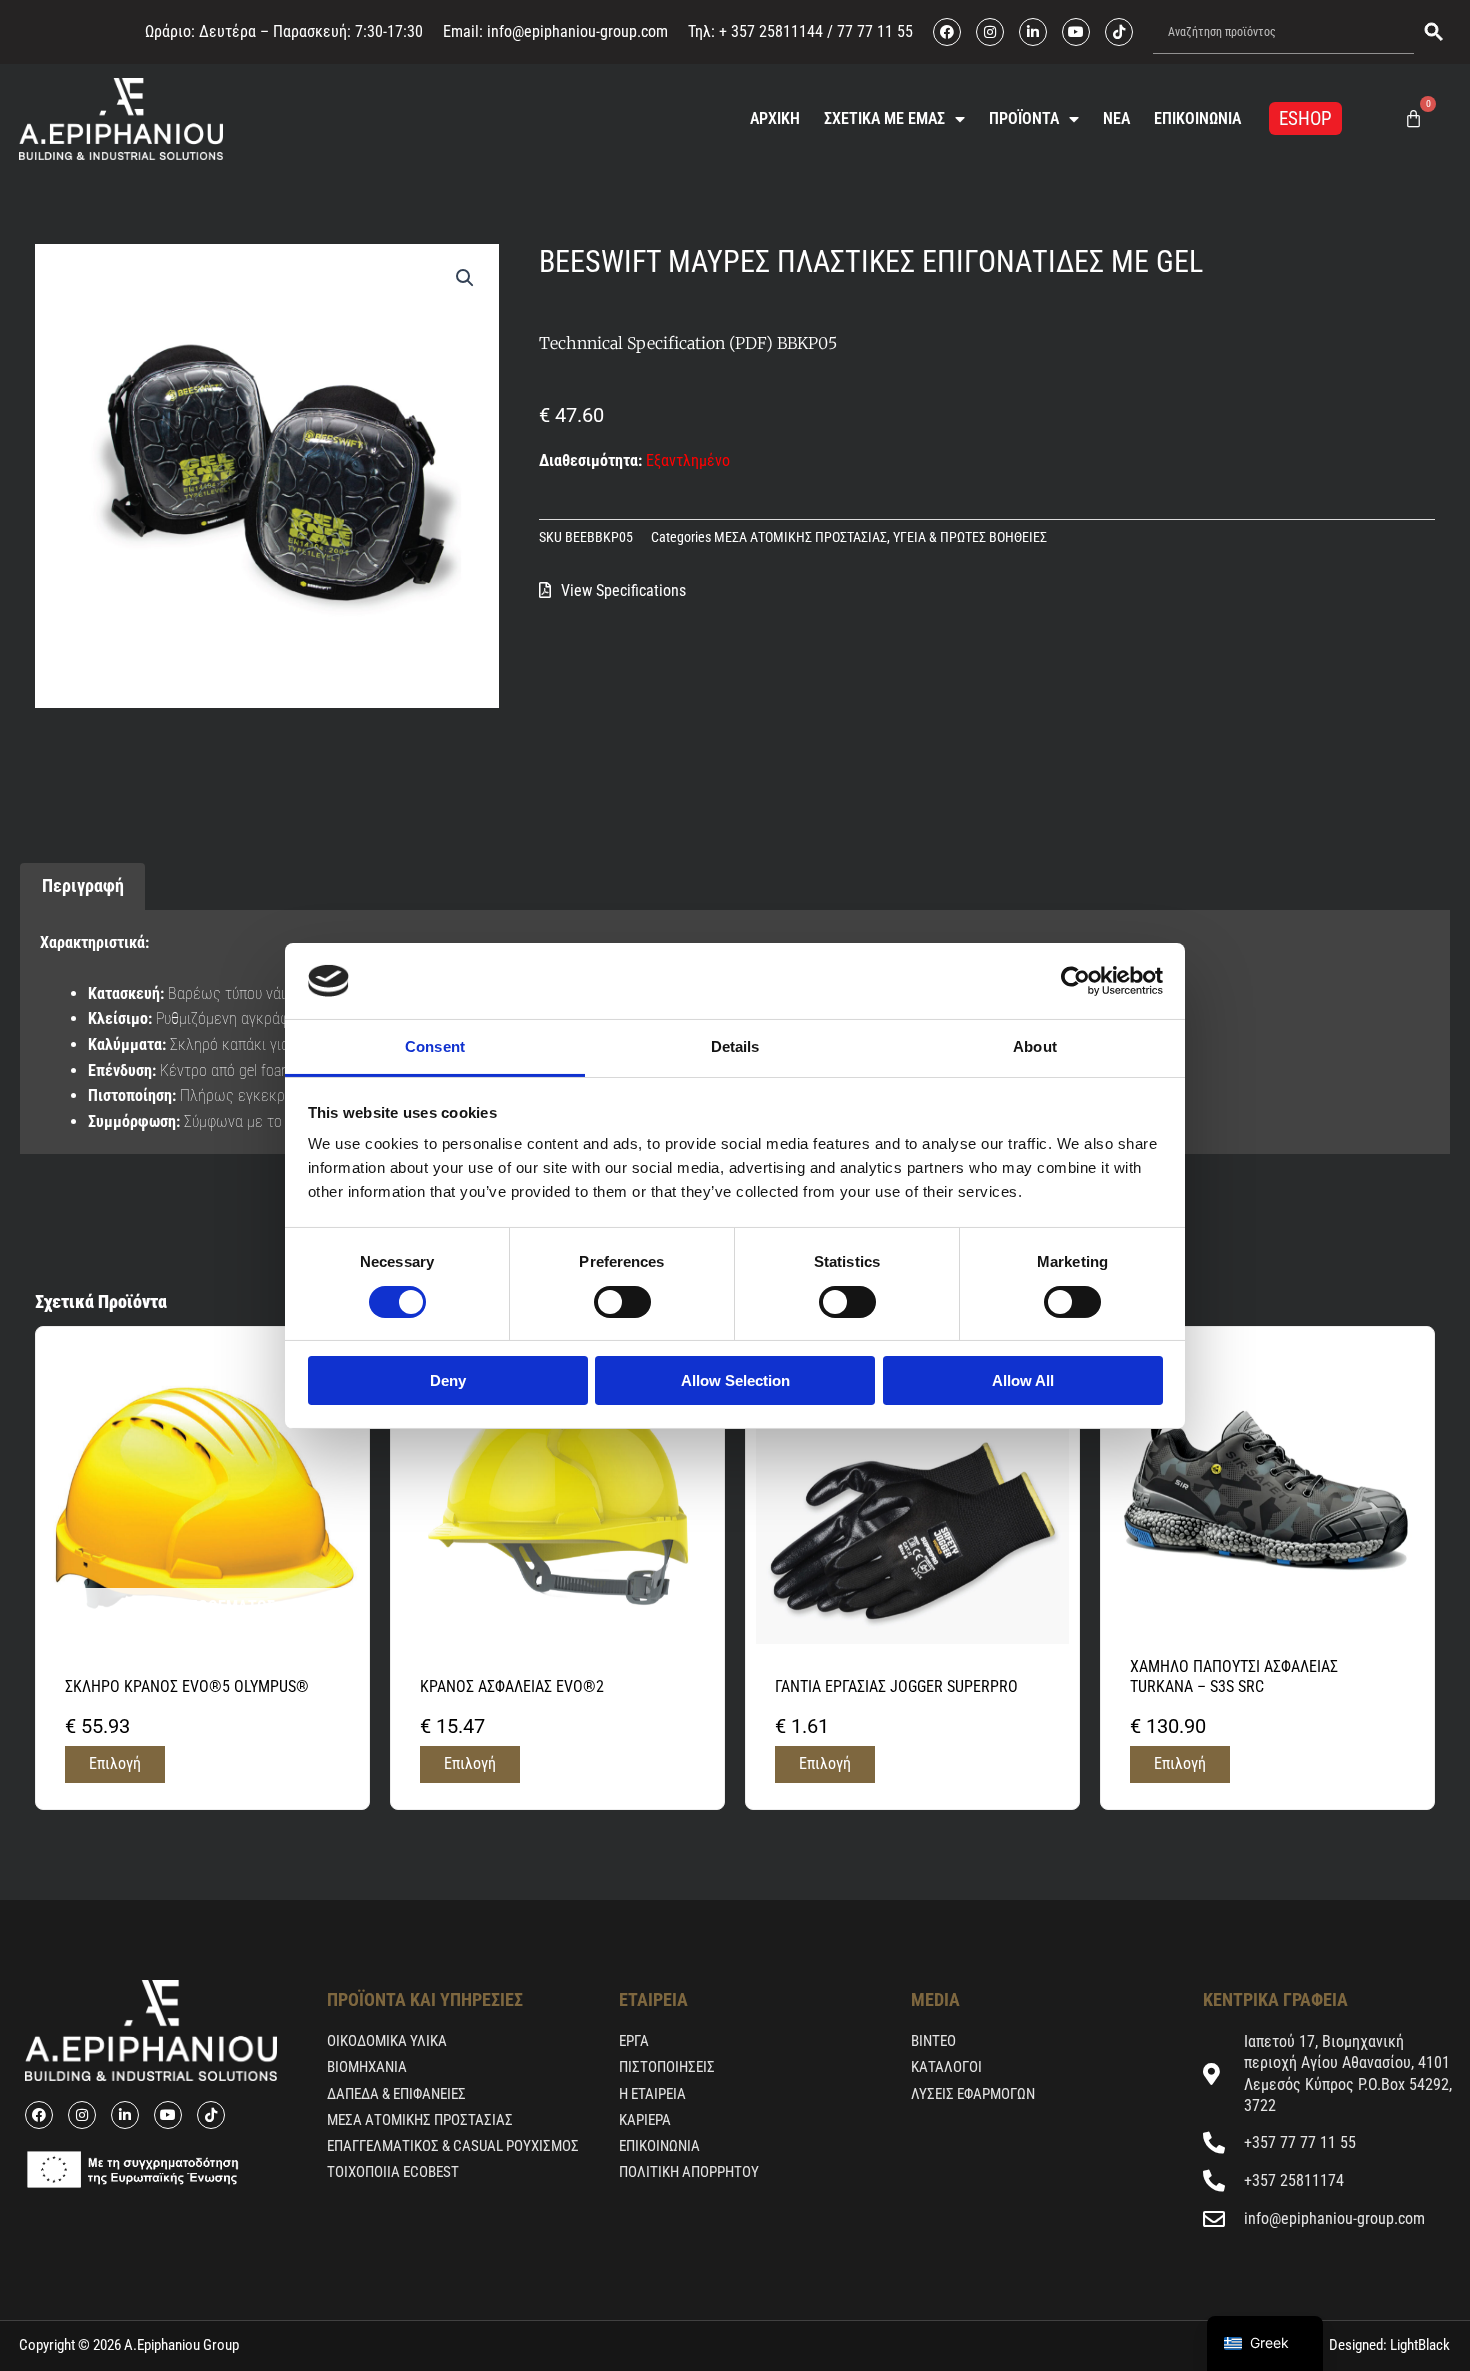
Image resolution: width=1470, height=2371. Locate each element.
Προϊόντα (1024, 118)
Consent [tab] (435, 1046)
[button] (465, 278)
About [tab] (1035, 1046)
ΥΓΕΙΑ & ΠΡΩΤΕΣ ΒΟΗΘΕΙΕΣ (970, 537)
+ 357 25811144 (771, 31)
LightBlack (1418, 2345)
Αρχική (775, 118)
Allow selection (735, 1380)
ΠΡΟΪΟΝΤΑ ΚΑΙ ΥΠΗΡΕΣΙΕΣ (425, 1999)
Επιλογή (115, 1763)
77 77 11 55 (873, 31)
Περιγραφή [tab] (83, 885)
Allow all (1023, 1380)
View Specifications (623, 590)
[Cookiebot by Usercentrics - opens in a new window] (1075, 981)
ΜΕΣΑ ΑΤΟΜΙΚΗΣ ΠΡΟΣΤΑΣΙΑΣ (800, 537)
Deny (448, 1380)
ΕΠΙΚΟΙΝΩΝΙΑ (1197, 118)
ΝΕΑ (1116, 118)
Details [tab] (735, 1046)
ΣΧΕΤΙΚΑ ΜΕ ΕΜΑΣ (884, 118)
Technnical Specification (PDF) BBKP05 (688, 343)
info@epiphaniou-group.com (577, 31)
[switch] (622, 1302)
